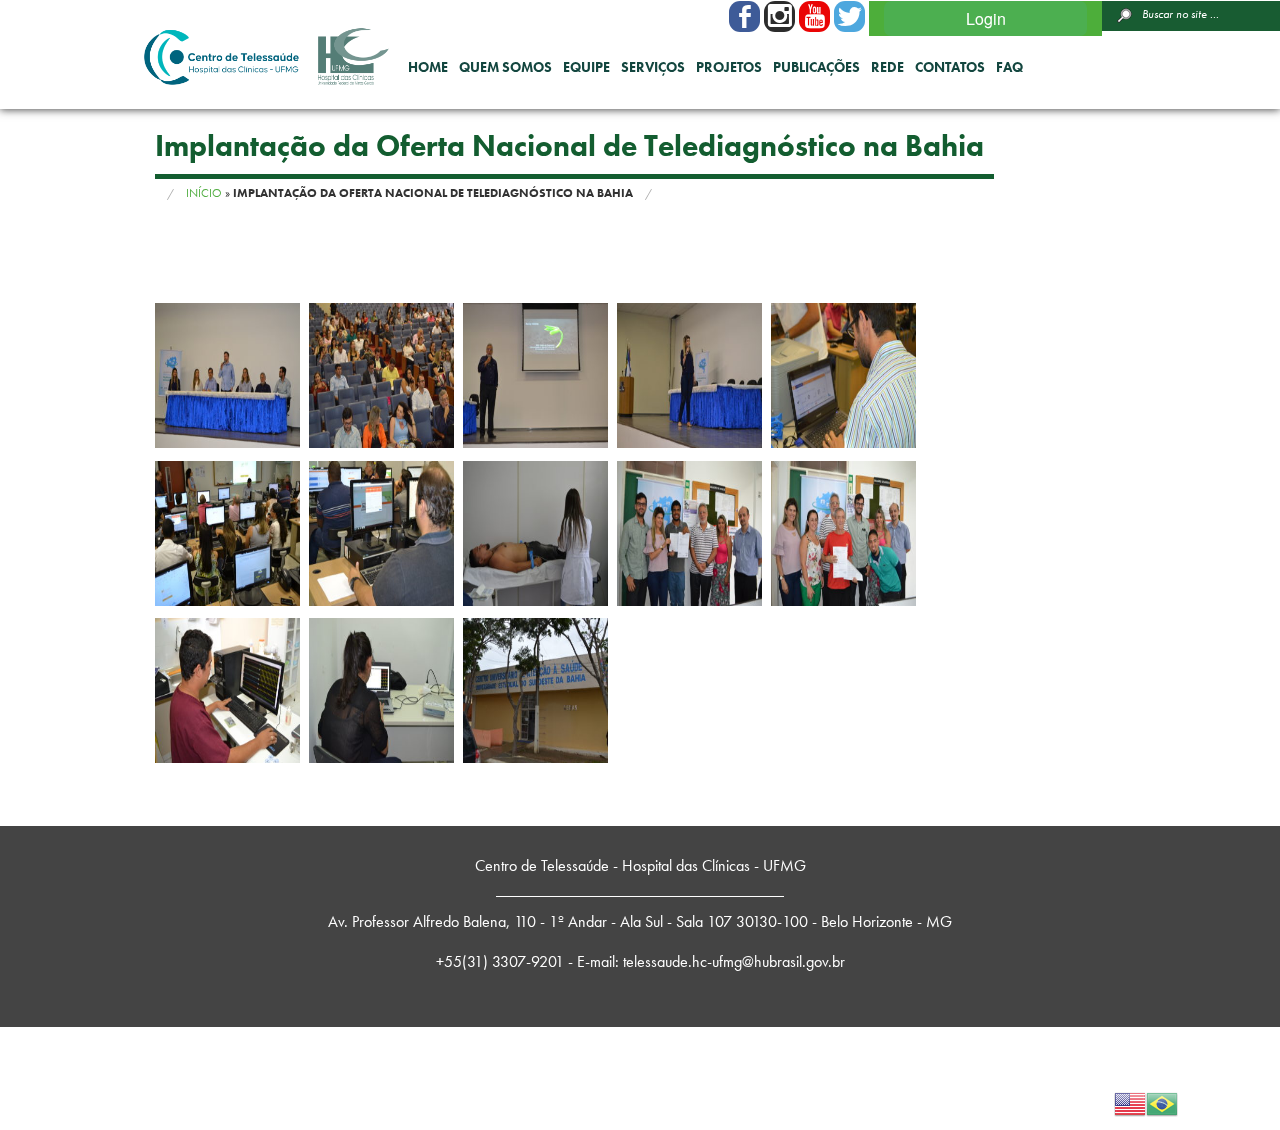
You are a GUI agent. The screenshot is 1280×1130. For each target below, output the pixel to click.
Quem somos (505, 67)
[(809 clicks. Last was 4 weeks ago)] (849, 16)
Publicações (816, 67)
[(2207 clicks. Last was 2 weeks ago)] (744, 16)
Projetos (729, 67)
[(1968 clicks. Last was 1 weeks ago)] (779, 16)
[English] (1130, 1101)
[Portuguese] (1162, 1101)
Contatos (950, 67)
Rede (887, 67)
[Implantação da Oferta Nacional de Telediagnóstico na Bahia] (227, 375)
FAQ (1009, 67)
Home (428, 67)
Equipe (586, 67)
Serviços (653, 67)
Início (204, 193)
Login (986, 18)
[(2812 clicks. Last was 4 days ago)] (814, 16)
